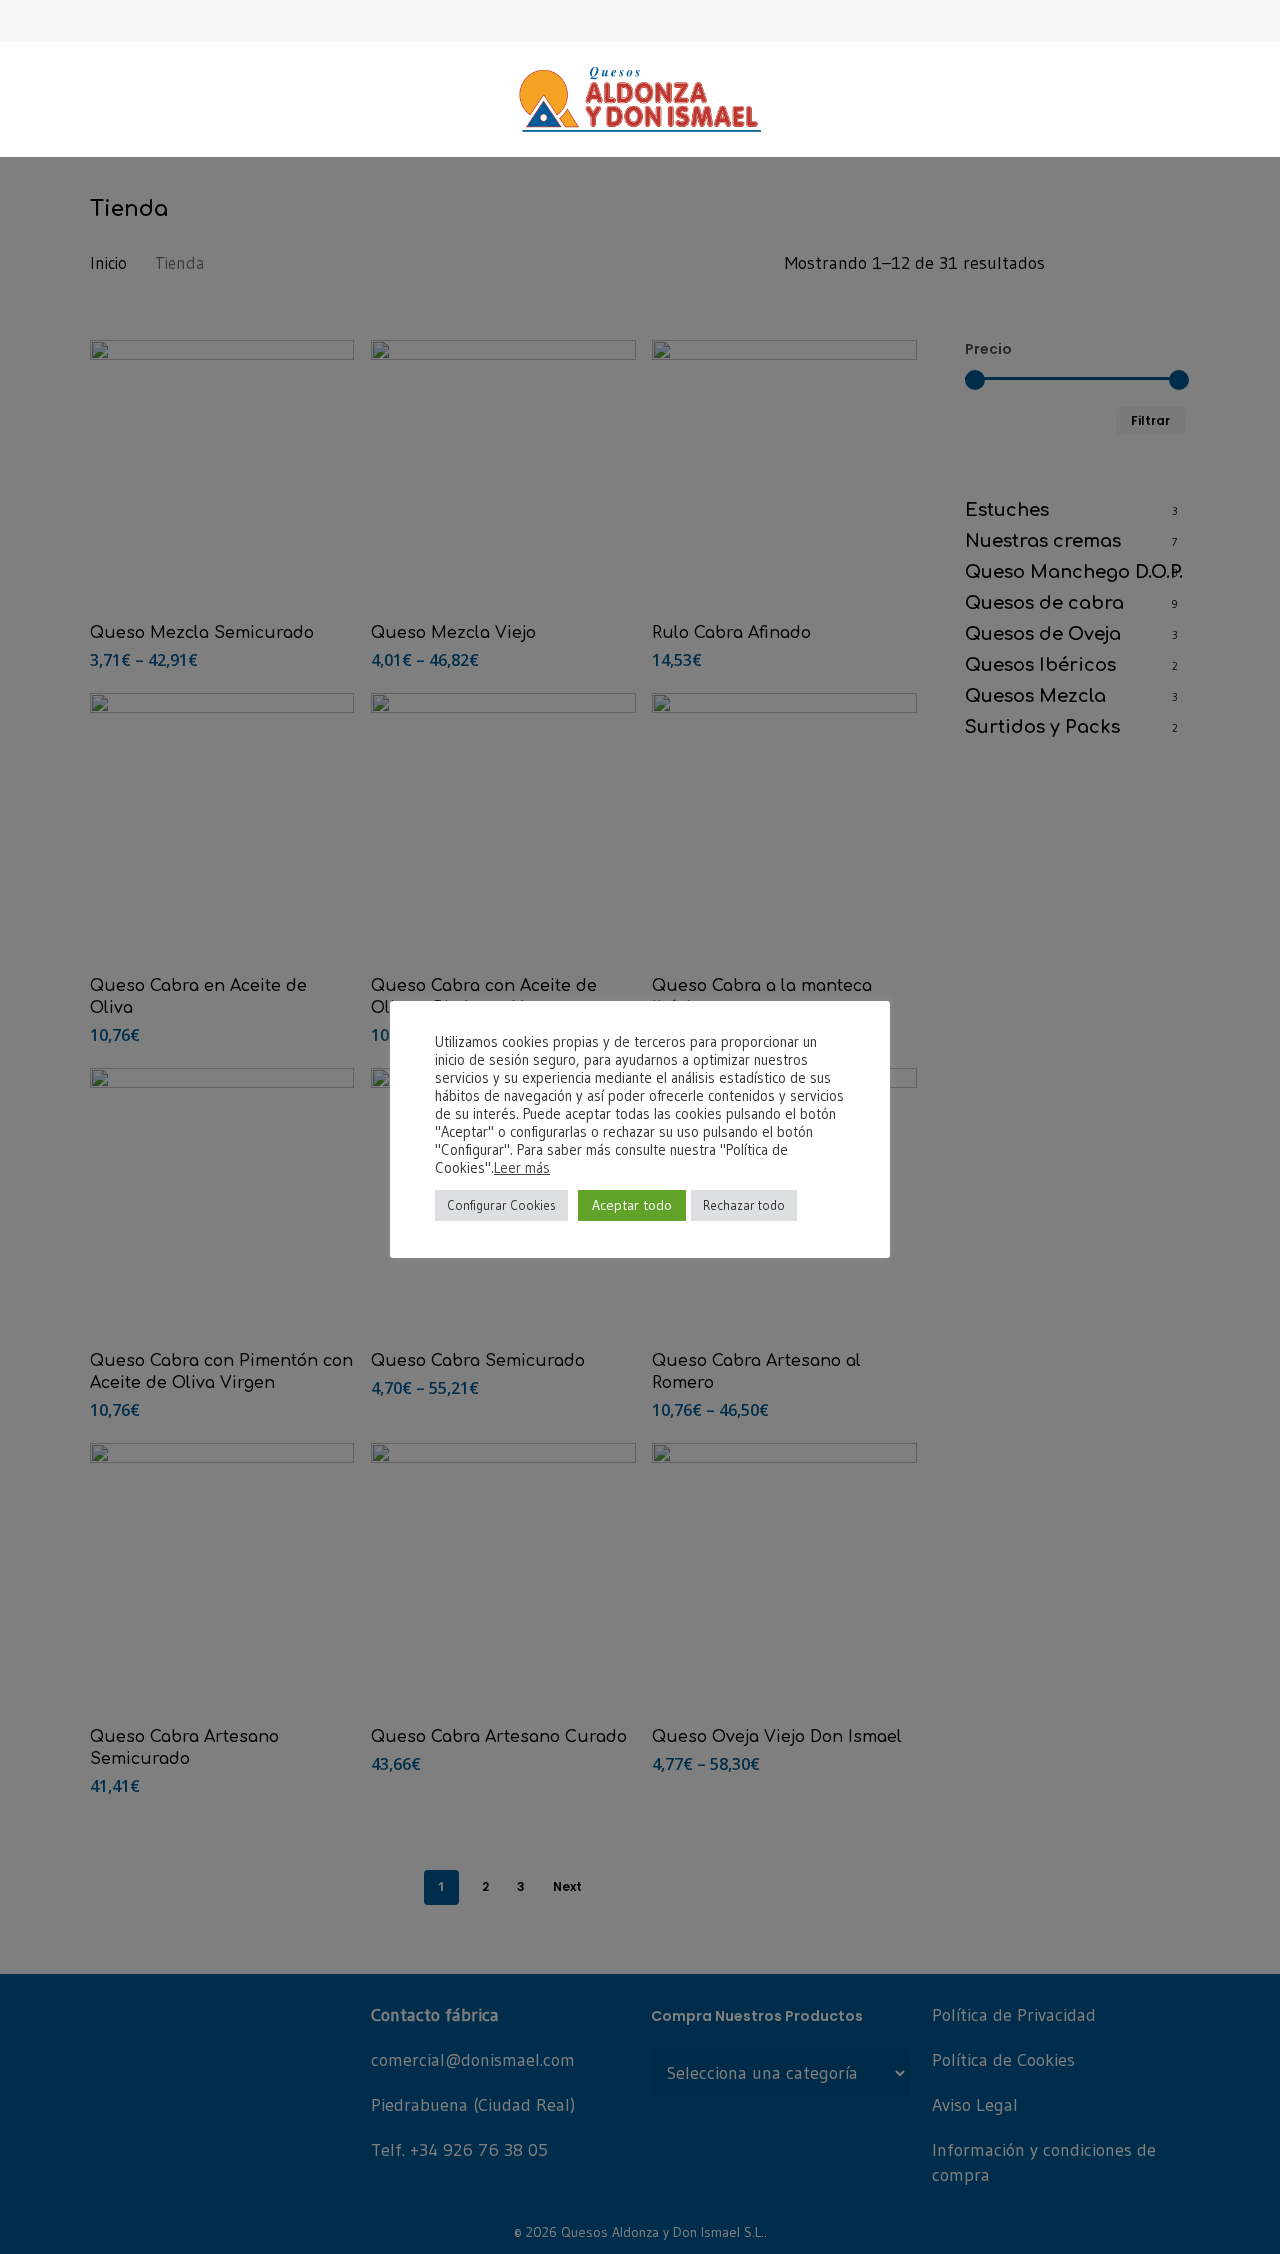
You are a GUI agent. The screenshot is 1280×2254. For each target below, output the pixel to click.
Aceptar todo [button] (632, 1205)
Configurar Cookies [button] (501, 1205)
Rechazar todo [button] (744, 1205)
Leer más (522, 1168)
